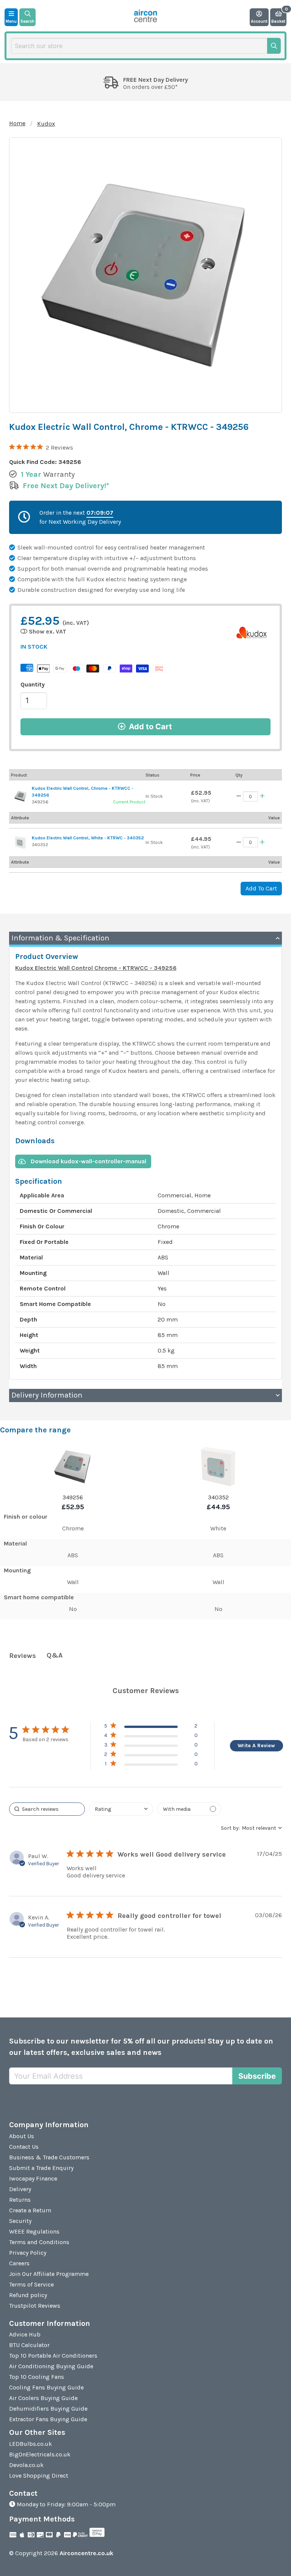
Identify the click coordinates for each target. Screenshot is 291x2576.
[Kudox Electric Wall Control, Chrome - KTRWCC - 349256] (20, 796)
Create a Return (30, 2210)
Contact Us (24, 2147)
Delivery (20, 2189)
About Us (22, 2136)
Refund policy (28, 2295)
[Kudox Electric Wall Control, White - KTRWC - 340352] (20, 842)
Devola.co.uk (26, 2465)
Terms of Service (31, 2284)
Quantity (33, 684)
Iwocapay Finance (33, 2178)
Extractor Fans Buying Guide (48, 2419)
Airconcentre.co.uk (86, 2553)
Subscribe (257, 2076)
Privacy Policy (28, 2253)
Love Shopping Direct (39, 2476)
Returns (20, 2200)
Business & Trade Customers (49, 2157)
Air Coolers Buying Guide (43, 2398)
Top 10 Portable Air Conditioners (53, 2356)
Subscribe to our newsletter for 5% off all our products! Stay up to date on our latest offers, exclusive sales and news (141, 2047)
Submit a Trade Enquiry (41, 2168)
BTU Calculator (29, 2345)
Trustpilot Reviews (35, 2306)
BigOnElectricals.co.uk (40, 2454)
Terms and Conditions (39, 2242)
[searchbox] (47, 1809)
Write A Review (256, 1746)
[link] (151, 1765)
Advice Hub (25, 2334)
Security (20, 2221)
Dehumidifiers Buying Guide (48, 2409)
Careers (19, 2263)
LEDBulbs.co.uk (31, 2444)
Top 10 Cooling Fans (37, 2377)
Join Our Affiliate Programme (49, 2274)
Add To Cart (261, 888)
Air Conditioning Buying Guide (51, 2366)
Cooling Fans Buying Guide (46, 2387)
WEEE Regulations (34, 2231)
